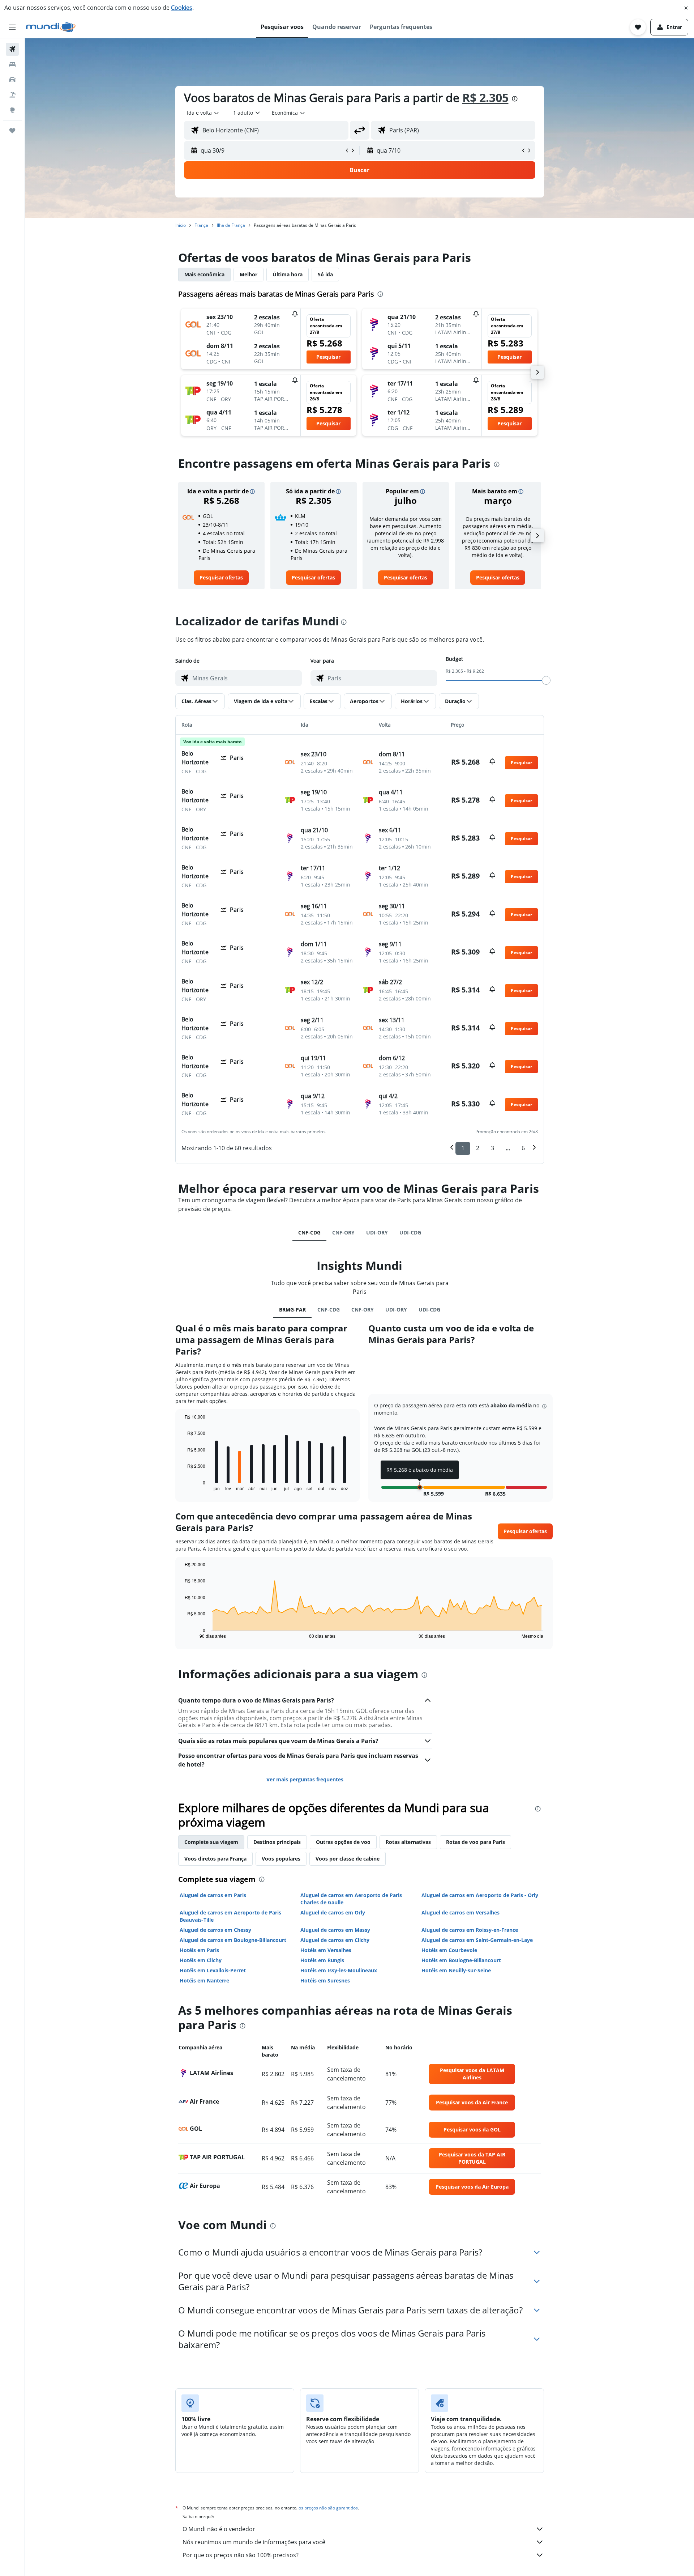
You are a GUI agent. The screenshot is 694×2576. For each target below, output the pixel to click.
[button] (686, 8)
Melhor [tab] (249, 274)
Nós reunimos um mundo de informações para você (254, 2542)
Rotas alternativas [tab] (408, 1842)
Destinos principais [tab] (277, 1842)
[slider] (546, 680)
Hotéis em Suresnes (325, 1980)
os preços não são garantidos (328, 2508)
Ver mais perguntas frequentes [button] (305, 1779)
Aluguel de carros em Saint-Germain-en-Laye (477, 1940)
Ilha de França (231, 225)
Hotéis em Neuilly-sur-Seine (456, 1970)
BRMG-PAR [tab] (292, 1310)
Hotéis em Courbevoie (449, 1950)
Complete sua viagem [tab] (211, 1842)
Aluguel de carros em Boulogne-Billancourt (233, 1940)
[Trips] (12, 131)
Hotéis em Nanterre (204, 1980)
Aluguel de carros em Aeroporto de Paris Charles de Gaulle (351, 1899)
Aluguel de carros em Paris (213, 1895)
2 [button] (478, 1148)
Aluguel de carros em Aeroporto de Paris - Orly (480, 1895)
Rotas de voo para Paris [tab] (475, 1842)
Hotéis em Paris (199, 1950)
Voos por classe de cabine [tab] (348, 1859)
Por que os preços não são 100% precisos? (241, 2555)
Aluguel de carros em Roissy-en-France (470, 1930)
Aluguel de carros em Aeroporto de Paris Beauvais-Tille (230, 1916)
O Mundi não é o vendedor (219, 2529)
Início (181, 225)
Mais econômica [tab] (204, 274)
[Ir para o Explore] (12, 110)
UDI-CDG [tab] (410, 1232)
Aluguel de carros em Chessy (215, 1930)
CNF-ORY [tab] (343, 1232)
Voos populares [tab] (281, 1859)
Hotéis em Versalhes (326, 1950)
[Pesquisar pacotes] (12, 95)
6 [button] (523, 1148)
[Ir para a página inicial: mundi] (51, 27)
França (201, 225)
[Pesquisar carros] (12, 80)
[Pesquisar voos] (12, 49)
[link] (221, 578)
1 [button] (463, 1148)
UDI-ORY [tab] (377, 1232)
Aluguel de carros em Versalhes (460, 1912)
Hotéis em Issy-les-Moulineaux (339, 1970)
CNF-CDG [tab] (309, 1232)
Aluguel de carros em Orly (333, 1912)
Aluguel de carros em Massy (335, 1930)
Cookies (182, 8)
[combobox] (203, 113)
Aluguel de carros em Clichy (335, 1940)
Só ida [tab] (325, 274)
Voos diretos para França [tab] (215, 1859)
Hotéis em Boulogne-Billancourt (461, 1960)
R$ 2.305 (485, 97)
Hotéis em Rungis (322, 1960)
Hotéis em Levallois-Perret (213, 1970)
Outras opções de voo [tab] (343, 1842)
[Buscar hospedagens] (12, 64)
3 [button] (492, 1148)
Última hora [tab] (288, 274)
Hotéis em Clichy (201, 1960)
